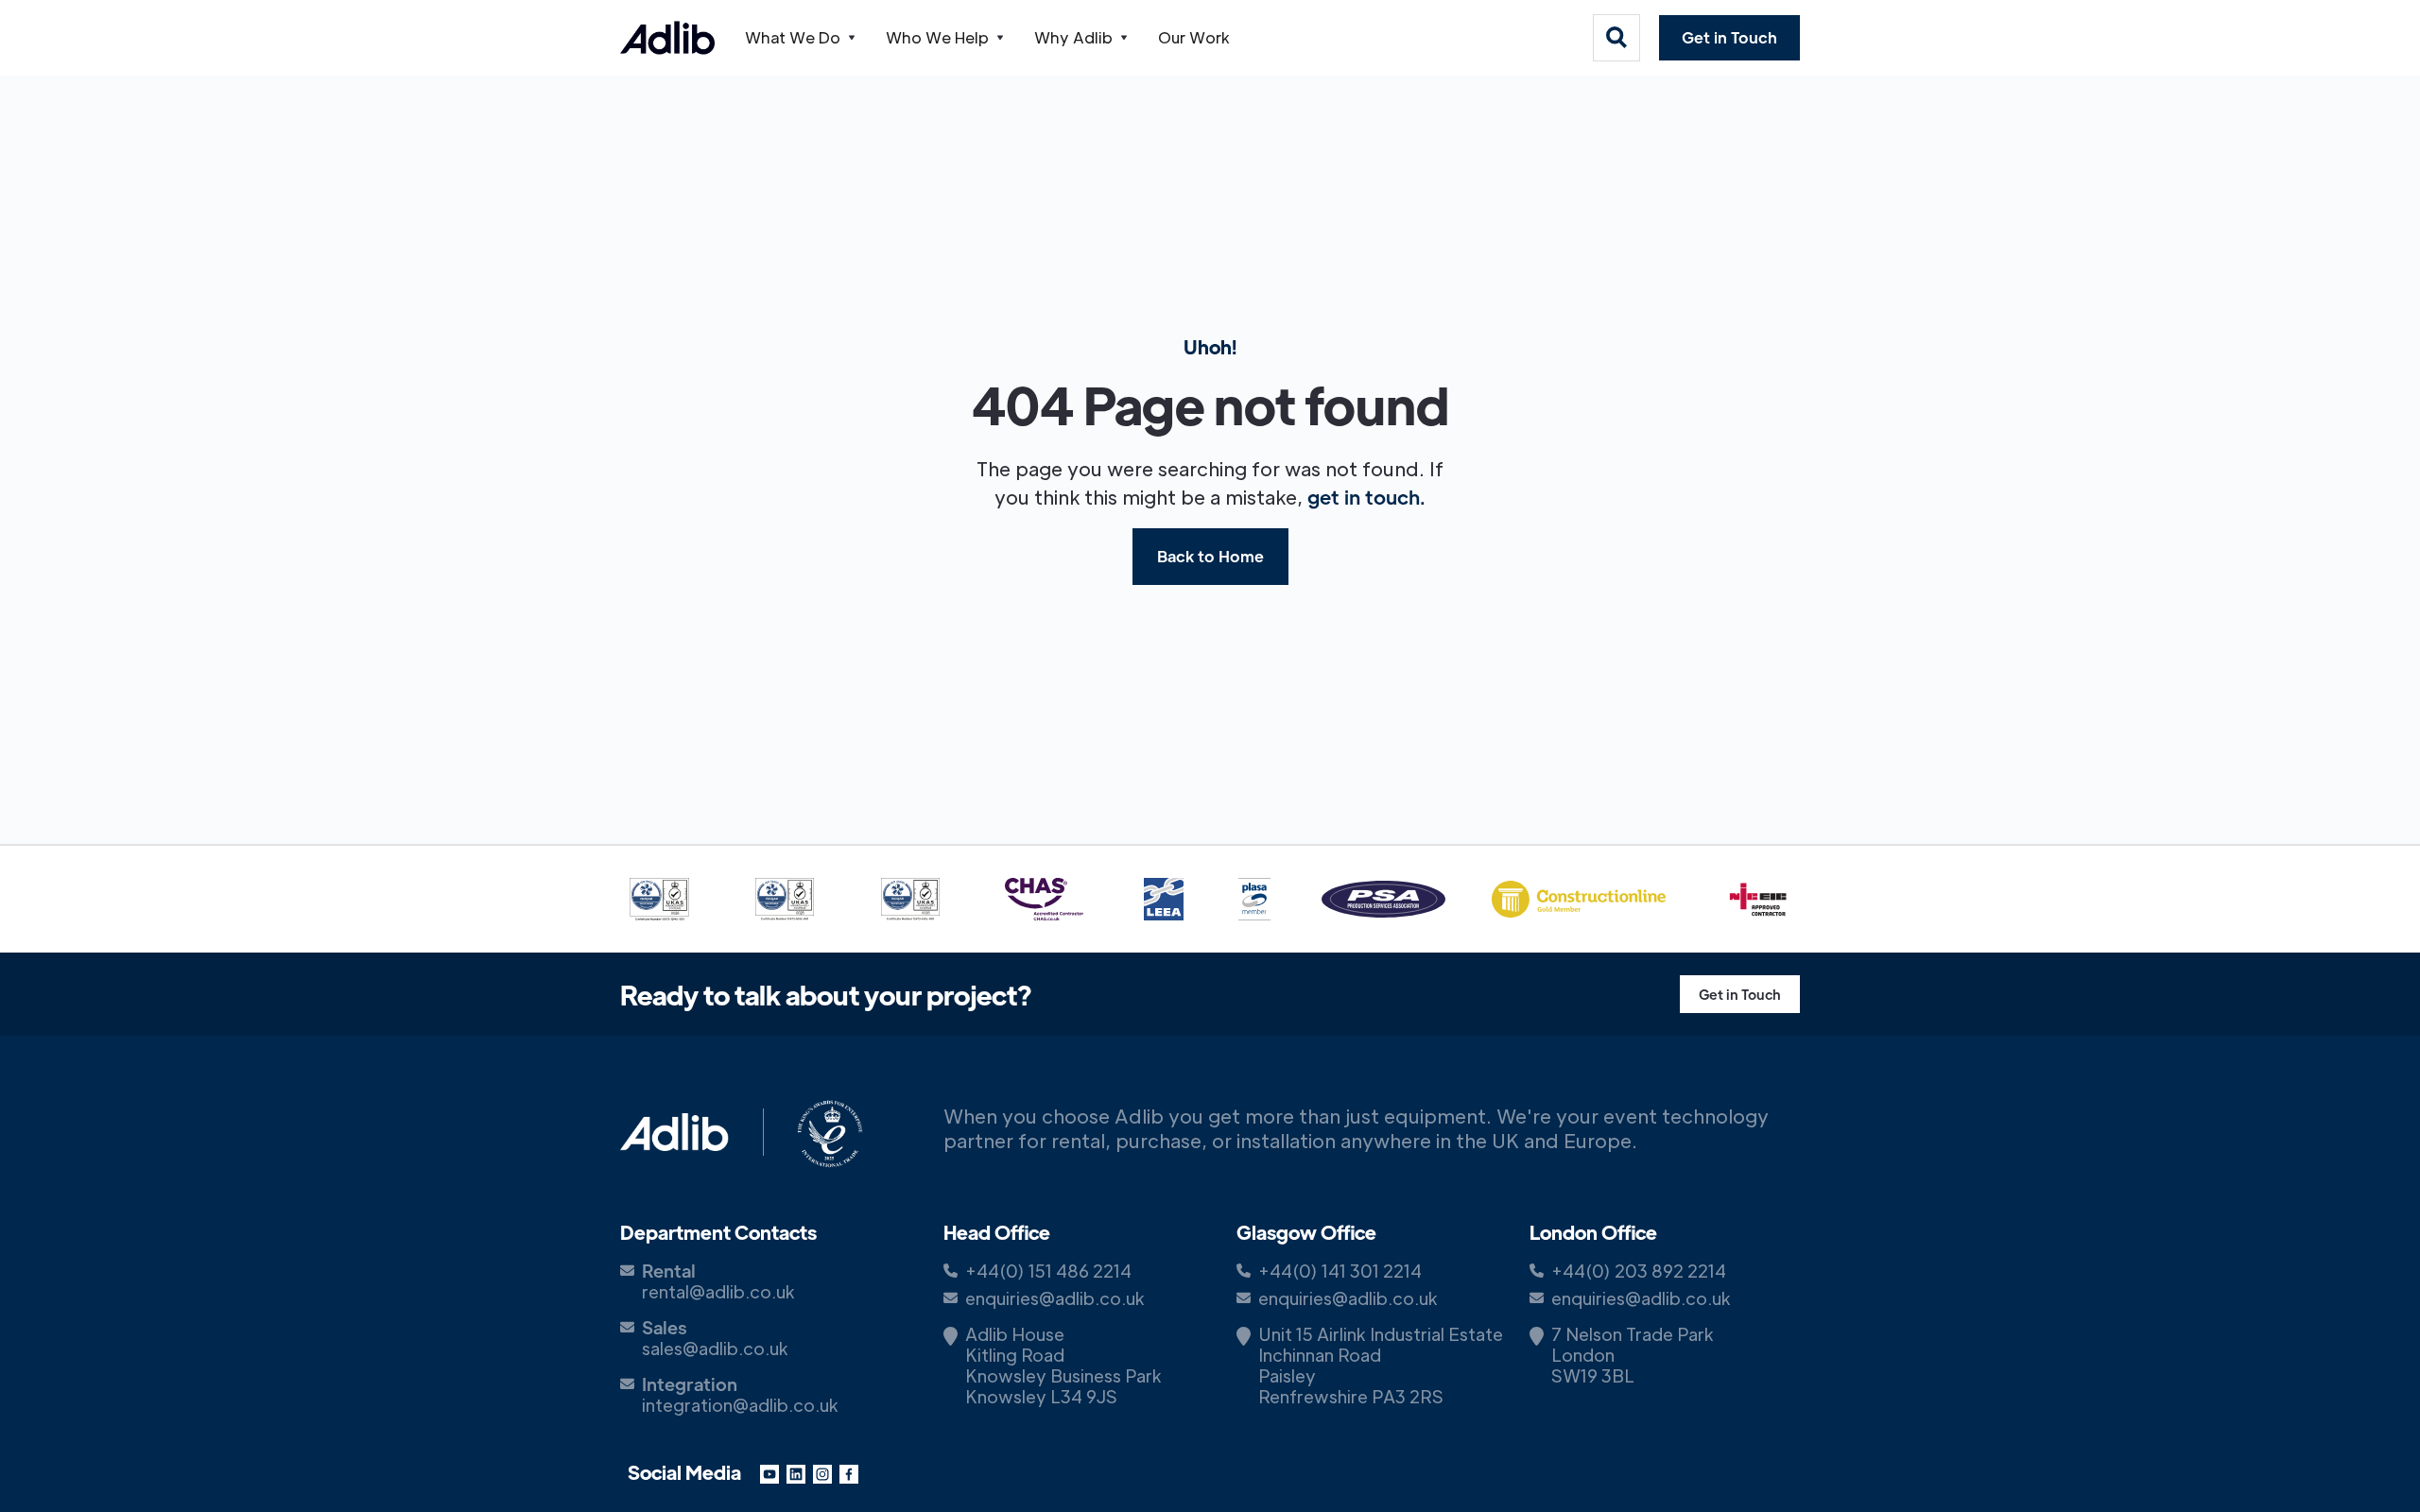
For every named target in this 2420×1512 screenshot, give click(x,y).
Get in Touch (1729, 37)
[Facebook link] (849, 1472)
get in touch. (1366, 497)
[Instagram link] (822, 1472)
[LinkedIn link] (796, 1472)
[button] (800, 38)
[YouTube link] (769, 1472)
